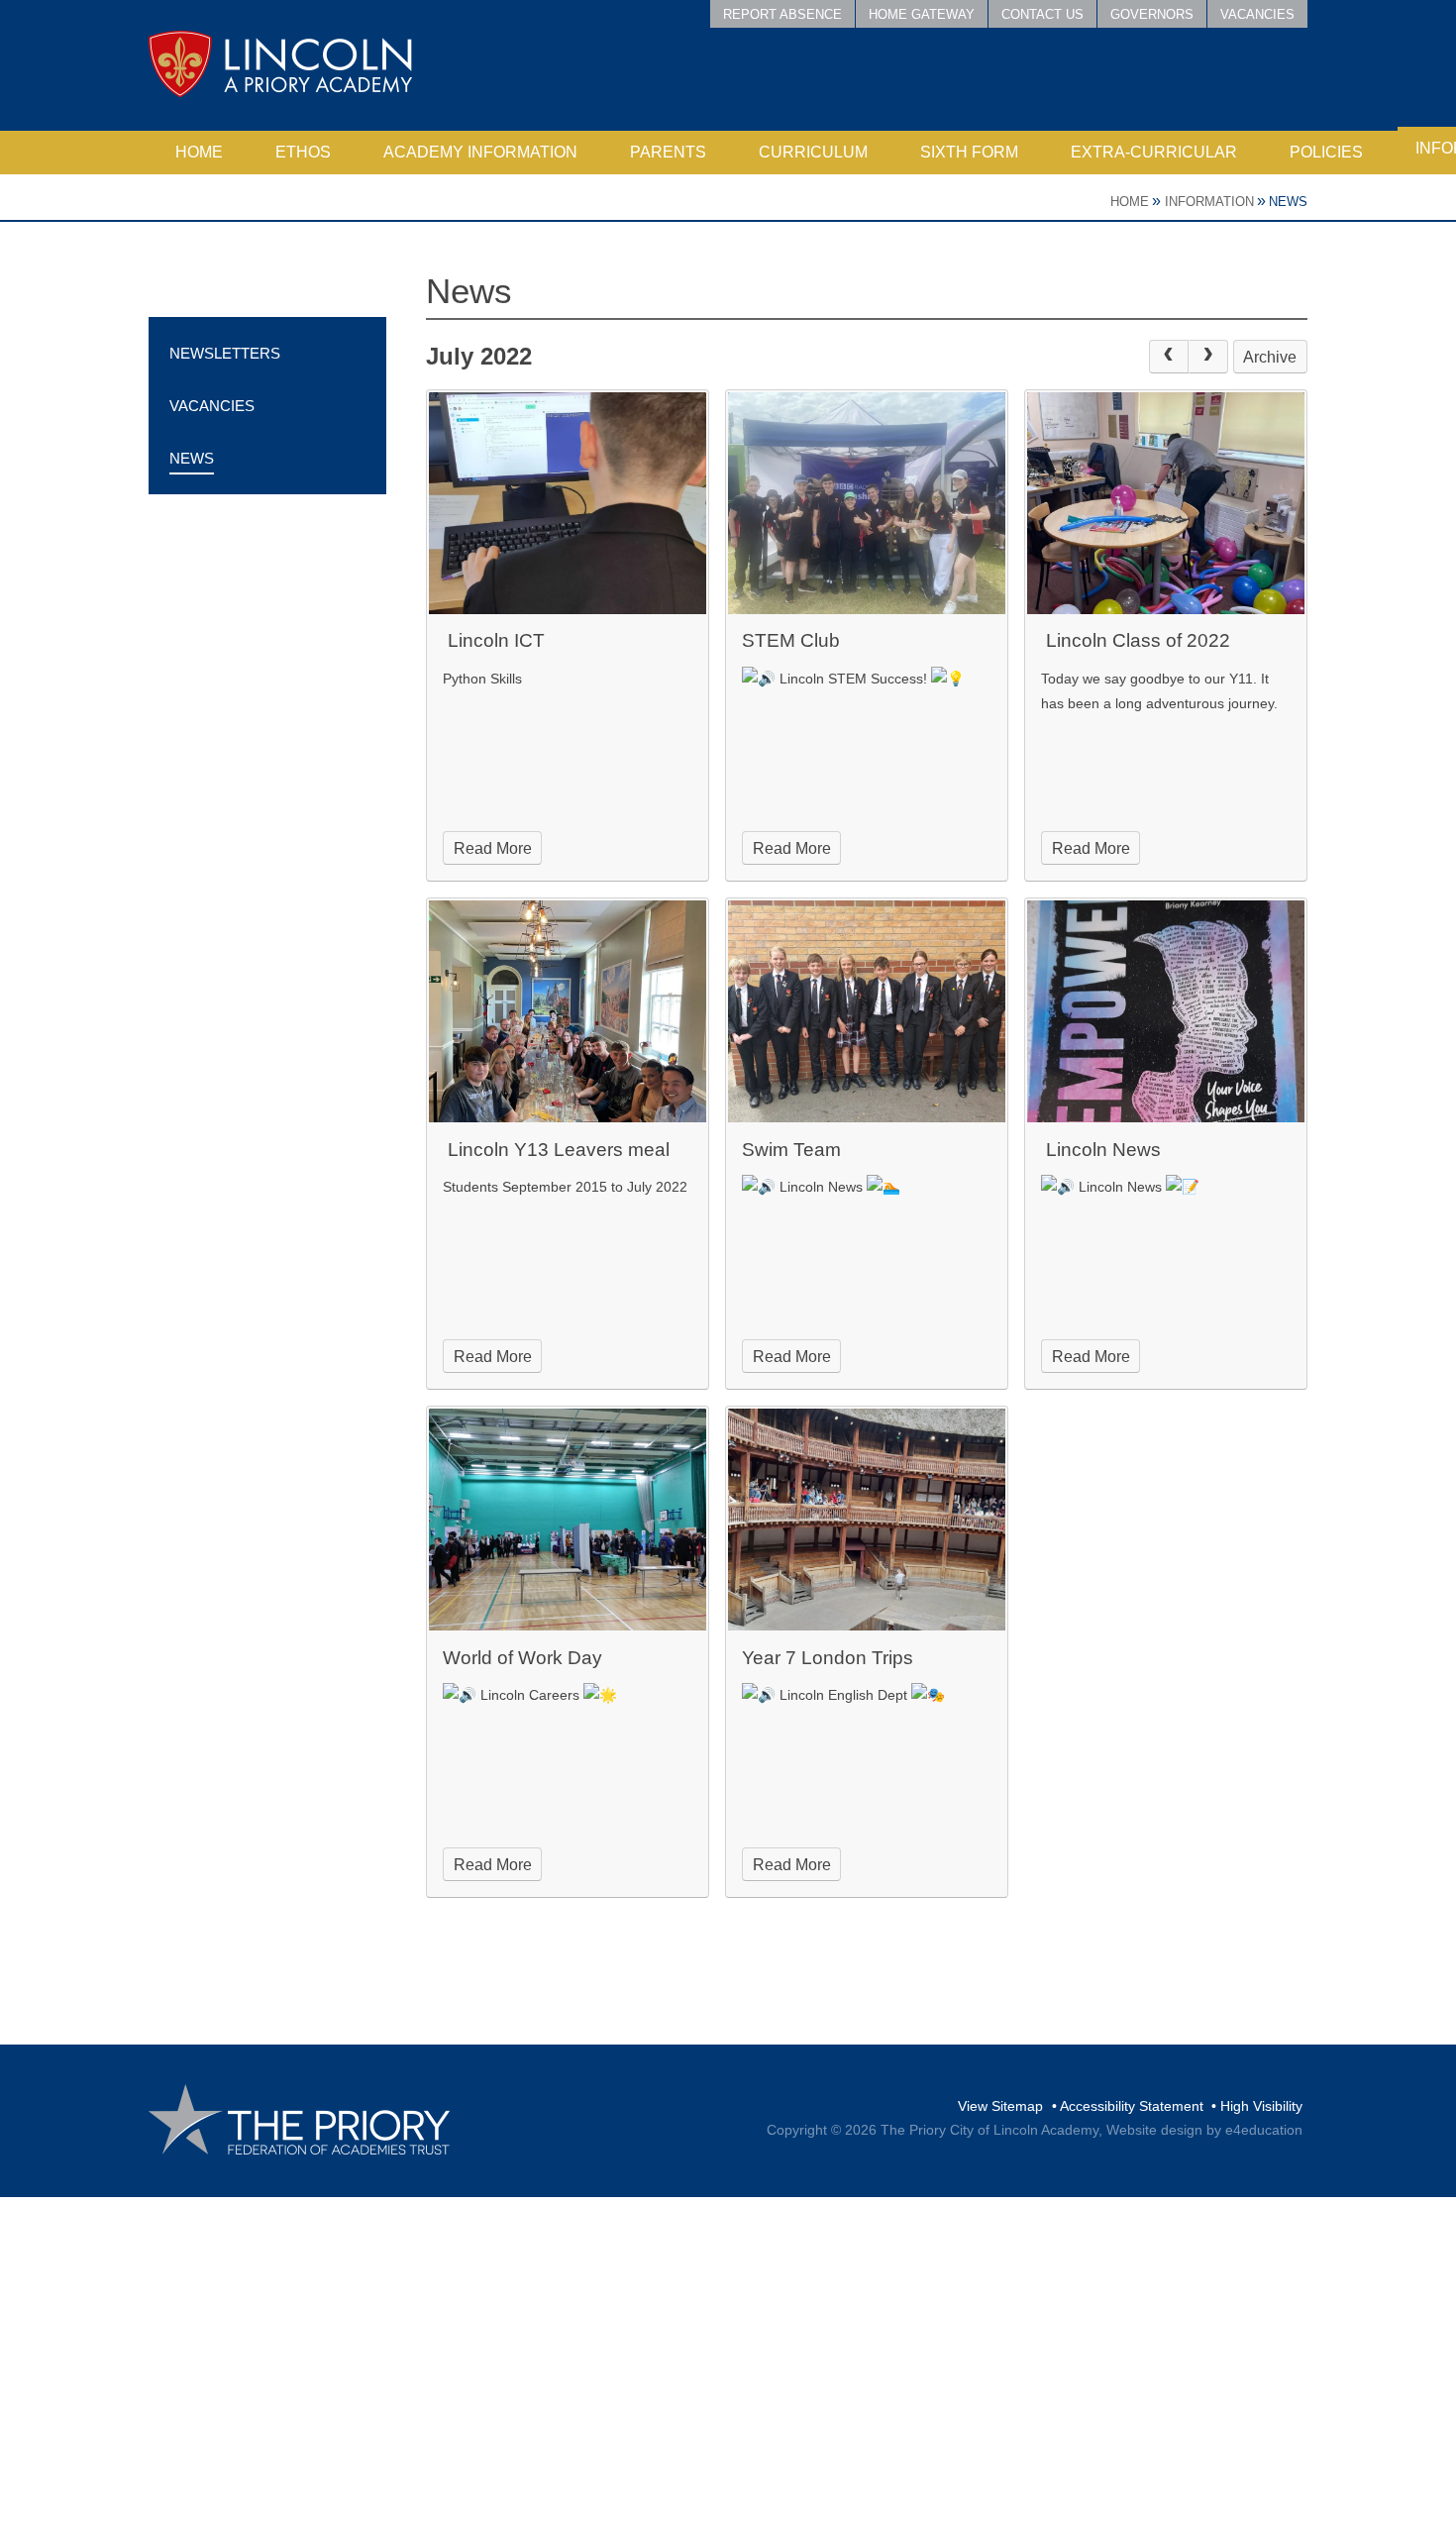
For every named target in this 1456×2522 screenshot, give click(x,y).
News (1288, 202)
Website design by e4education (1204, 2130)
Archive (1270, 357)
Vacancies (1257, 14)
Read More (493, 848)
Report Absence (782, 14)
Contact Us (1042, 14)
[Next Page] (1208, 357)
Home (1130, 202)
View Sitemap (1000, 2106)
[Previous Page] (1169, 357)
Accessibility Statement (1132, 2106)
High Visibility (1261, 2106)
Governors (1152, 14)
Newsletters (225, 353)
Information (1209, 202)
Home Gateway (922, 14)
